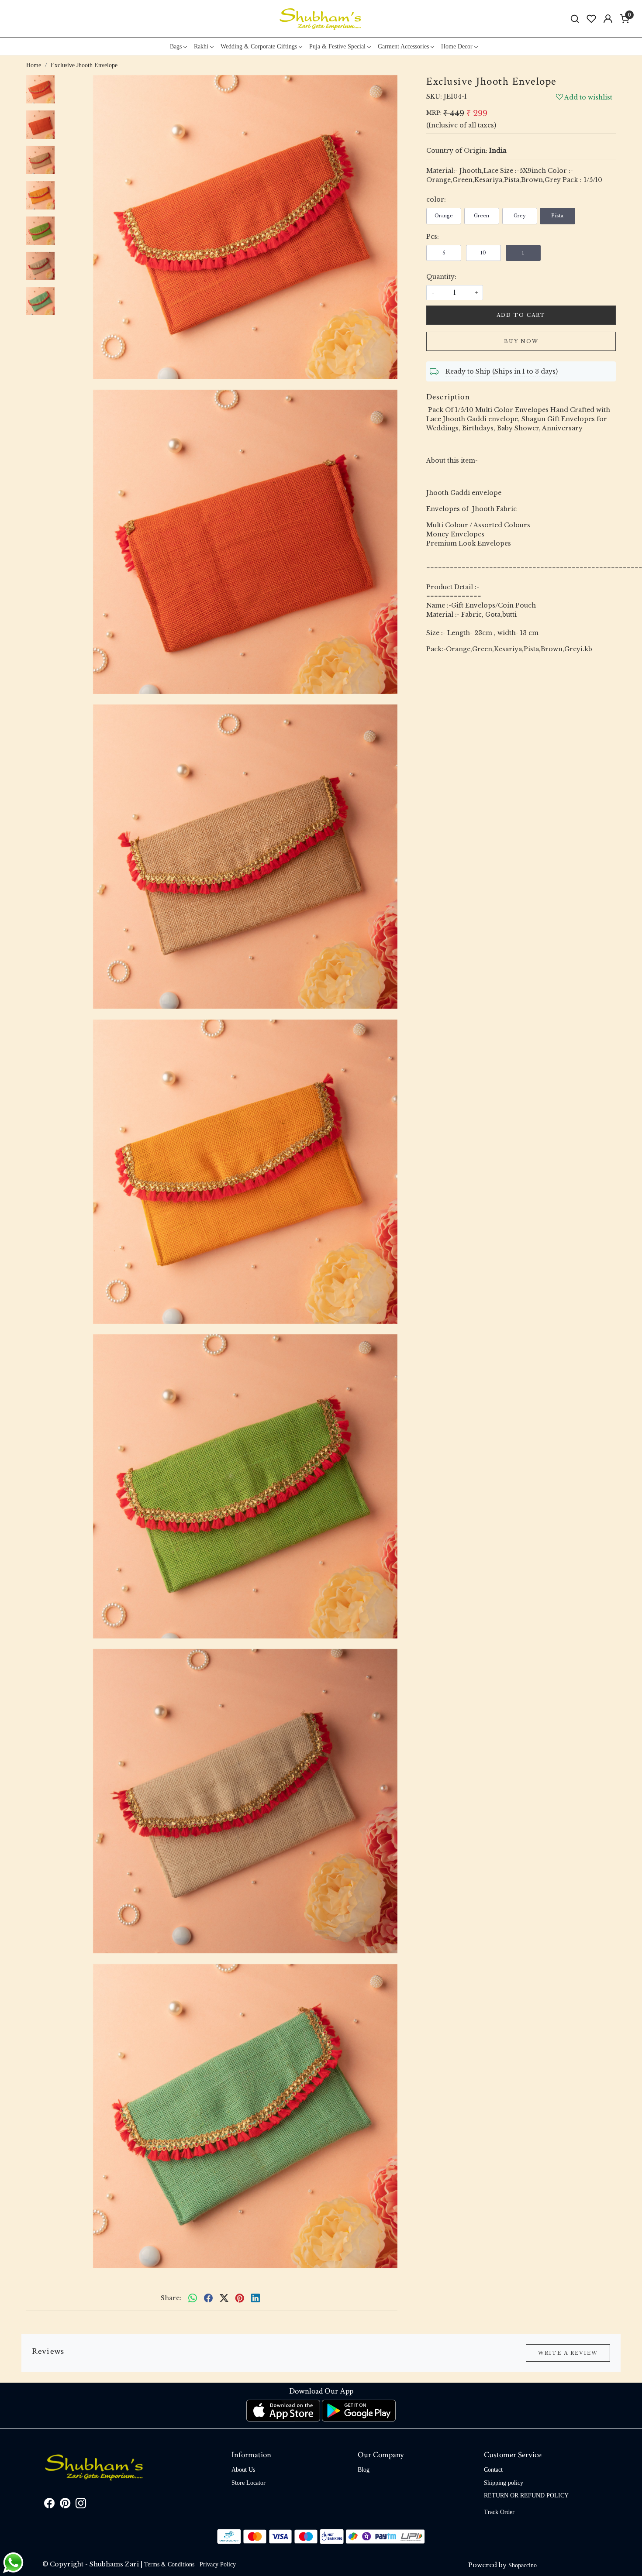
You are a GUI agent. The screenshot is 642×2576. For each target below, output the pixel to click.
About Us (243, 2470)
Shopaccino (523, 2565)
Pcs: (433, 237)
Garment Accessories (403, 46)
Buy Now (521, 341)
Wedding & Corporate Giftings (259, 46)
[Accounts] (608, 19)
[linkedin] (255, 2298)
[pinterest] (240, 2298)
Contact (493, 2470)
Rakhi (201, 46)
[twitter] (224, 2298)
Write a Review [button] (568, 2353)
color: (436, 199)
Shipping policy (504, 2483)
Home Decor (457, 46)
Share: (171, 2298)
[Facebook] (49, 2505)
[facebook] (208, 2298)
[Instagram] (81, 2505)
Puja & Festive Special (337, 46)
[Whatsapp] (193, 2298)
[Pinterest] (65, 2505)
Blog (364, 2470)
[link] (575, 19)
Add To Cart (521, 315)
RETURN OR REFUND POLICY (526, 2495)
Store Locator (249, 2483)
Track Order (499, 2512)
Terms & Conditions (169, 2564)
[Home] (321, 19)
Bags (176, 46)
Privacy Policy (218, 2564)
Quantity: (441, 277)
